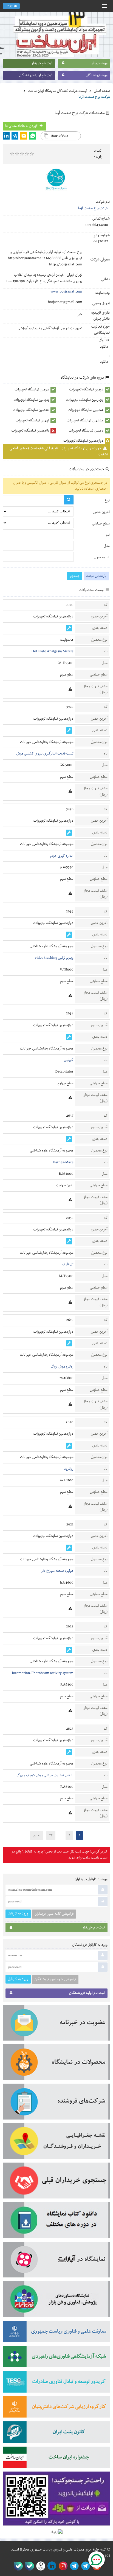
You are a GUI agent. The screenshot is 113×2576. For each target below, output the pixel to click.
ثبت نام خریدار (42, 63)
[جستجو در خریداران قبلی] (56, 2182)
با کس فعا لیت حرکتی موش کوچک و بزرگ (45, 1775)
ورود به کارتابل (18, 1913)
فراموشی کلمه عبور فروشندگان (55, 1979)
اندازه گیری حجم (62, 856)
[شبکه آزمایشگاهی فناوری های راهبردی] (56, 2358)
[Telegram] (15, 136)
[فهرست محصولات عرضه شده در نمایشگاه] (56, 2064)
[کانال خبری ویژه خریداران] (73, 2566)
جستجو (75, 576)
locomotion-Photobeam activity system (43, 1673)
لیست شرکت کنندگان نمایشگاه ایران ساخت (57, 91)
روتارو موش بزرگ (62, 1367)
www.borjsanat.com (66, 292)
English (11, 6)
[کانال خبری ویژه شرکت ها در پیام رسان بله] (17, 2566)
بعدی (37, 1835)
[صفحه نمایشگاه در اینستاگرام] (62, 2566)
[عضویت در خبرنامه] (56, 2024)
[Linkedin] (6, 136)
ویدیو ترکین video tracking (54, 958)
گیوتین (69, 1060)
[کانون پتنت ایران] (56, 2434)
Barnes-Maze (63, 1162)
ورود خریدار (99, 63)
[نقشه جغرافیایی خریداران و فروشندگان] (56, 2143)
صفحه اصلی (102, 91)
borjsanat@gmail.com (65, 302)
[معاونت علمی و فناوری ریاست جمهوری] (40, 2566)
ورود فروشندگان (97, 75)
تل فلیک (68, 1264)
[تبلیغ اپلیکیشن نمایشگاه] (56, 2500)
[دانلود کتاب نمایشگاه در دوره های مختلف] (56, 2222)
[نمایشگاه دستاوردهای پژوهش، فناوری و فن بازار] (56, 2301)
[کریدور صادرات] (56, 2384)
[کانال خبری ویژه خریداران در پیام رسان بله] (28, 2566)
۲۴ (51, 1835)
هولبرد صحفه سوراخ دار (57, 1571)
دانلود (104, 347)
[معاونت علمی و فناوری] (56, 2333)
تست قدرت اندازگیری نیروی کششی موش (45, 754)
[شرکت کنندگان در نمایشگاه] (56, 2103)
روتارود (69, 1469)
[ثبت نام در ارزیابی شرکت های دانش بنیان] (56, 2409)
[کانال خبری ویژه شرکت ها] (85, 2566)
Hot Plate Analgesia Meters (52, 651)
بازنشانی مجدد (96, 576)
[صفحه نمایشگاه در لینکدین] (51, 2566)
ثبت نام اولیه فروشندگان (36, 75)
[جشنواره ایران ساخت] (56, 2459)
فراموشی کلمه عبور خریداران (54, 1914)
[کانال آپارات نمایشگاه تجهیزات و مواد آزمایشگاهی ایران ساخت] (56, 2262)
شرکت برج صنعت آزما (93, 208)
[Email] (24, 136)
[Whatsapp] (33, 136)
